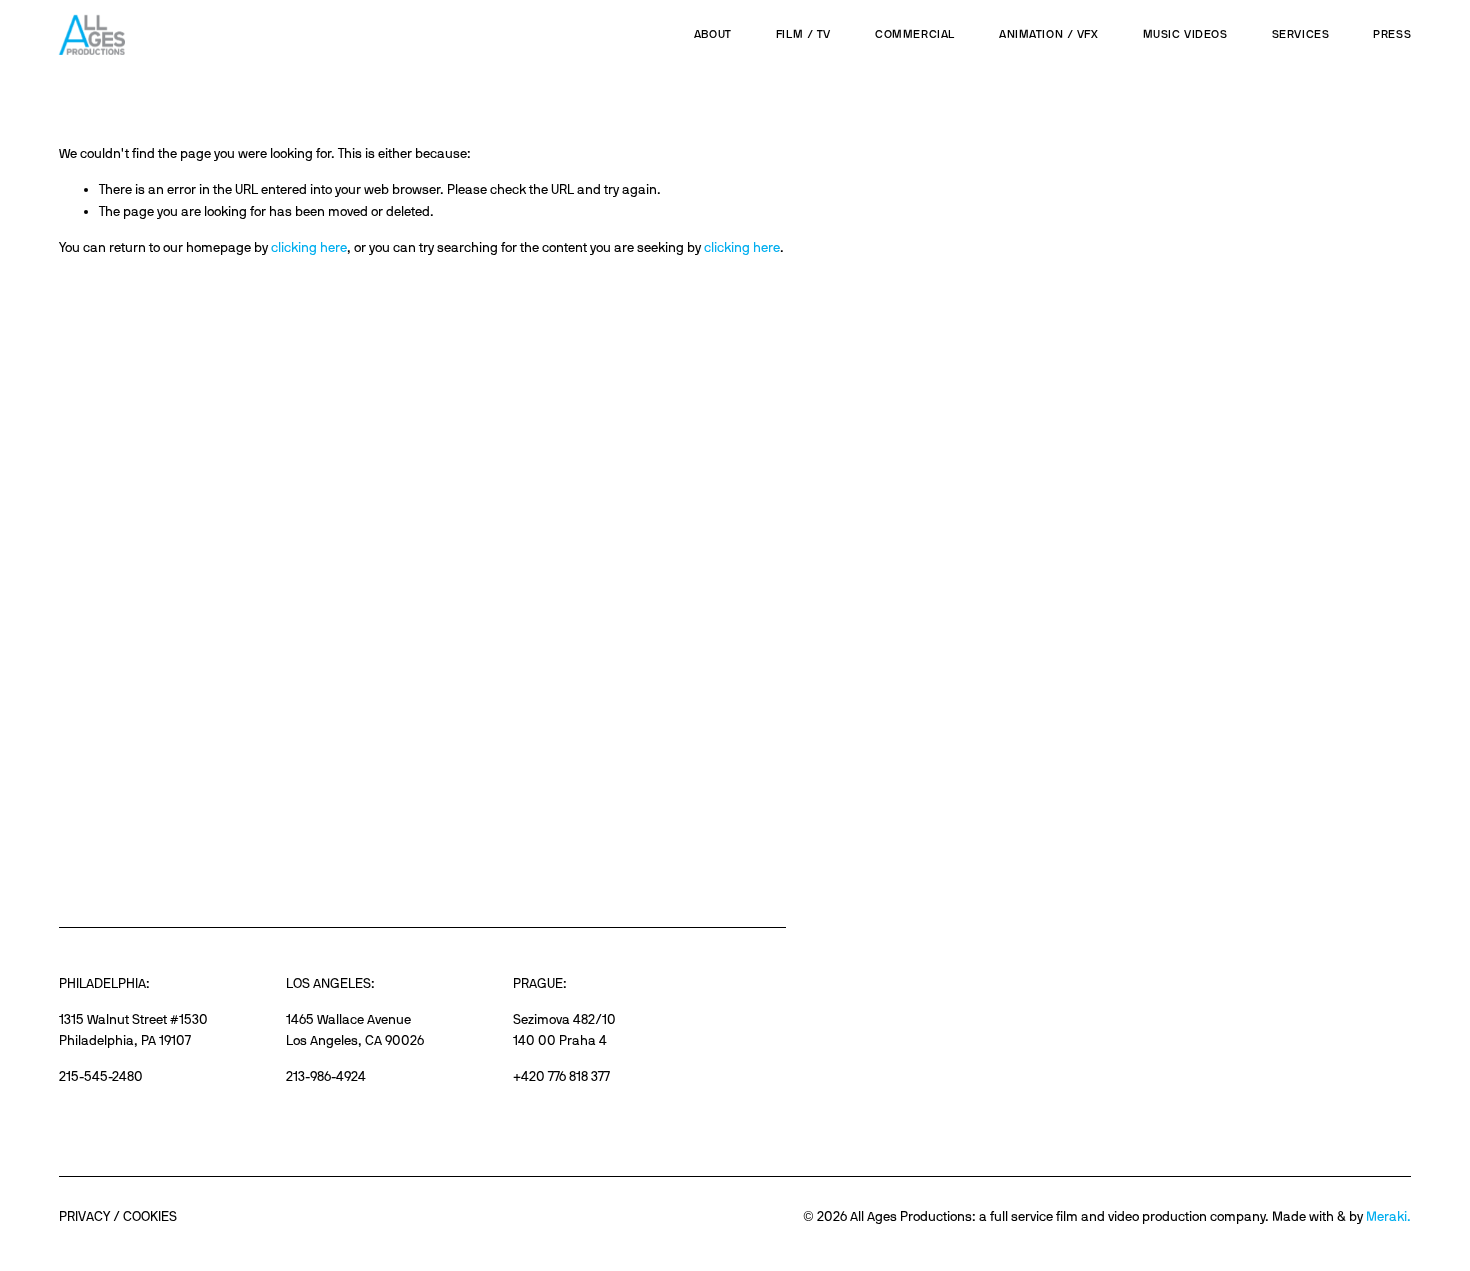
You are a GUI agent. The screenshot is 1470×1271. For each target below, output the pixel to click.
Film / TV (803, 34)
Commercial (915, 34)
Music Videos (1185, 34)
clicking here (309, 247)
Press (1392, 34)
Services (1301, 34)
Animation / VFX (1049, 34)
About (713, 34)
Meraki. (1388, 1216)
